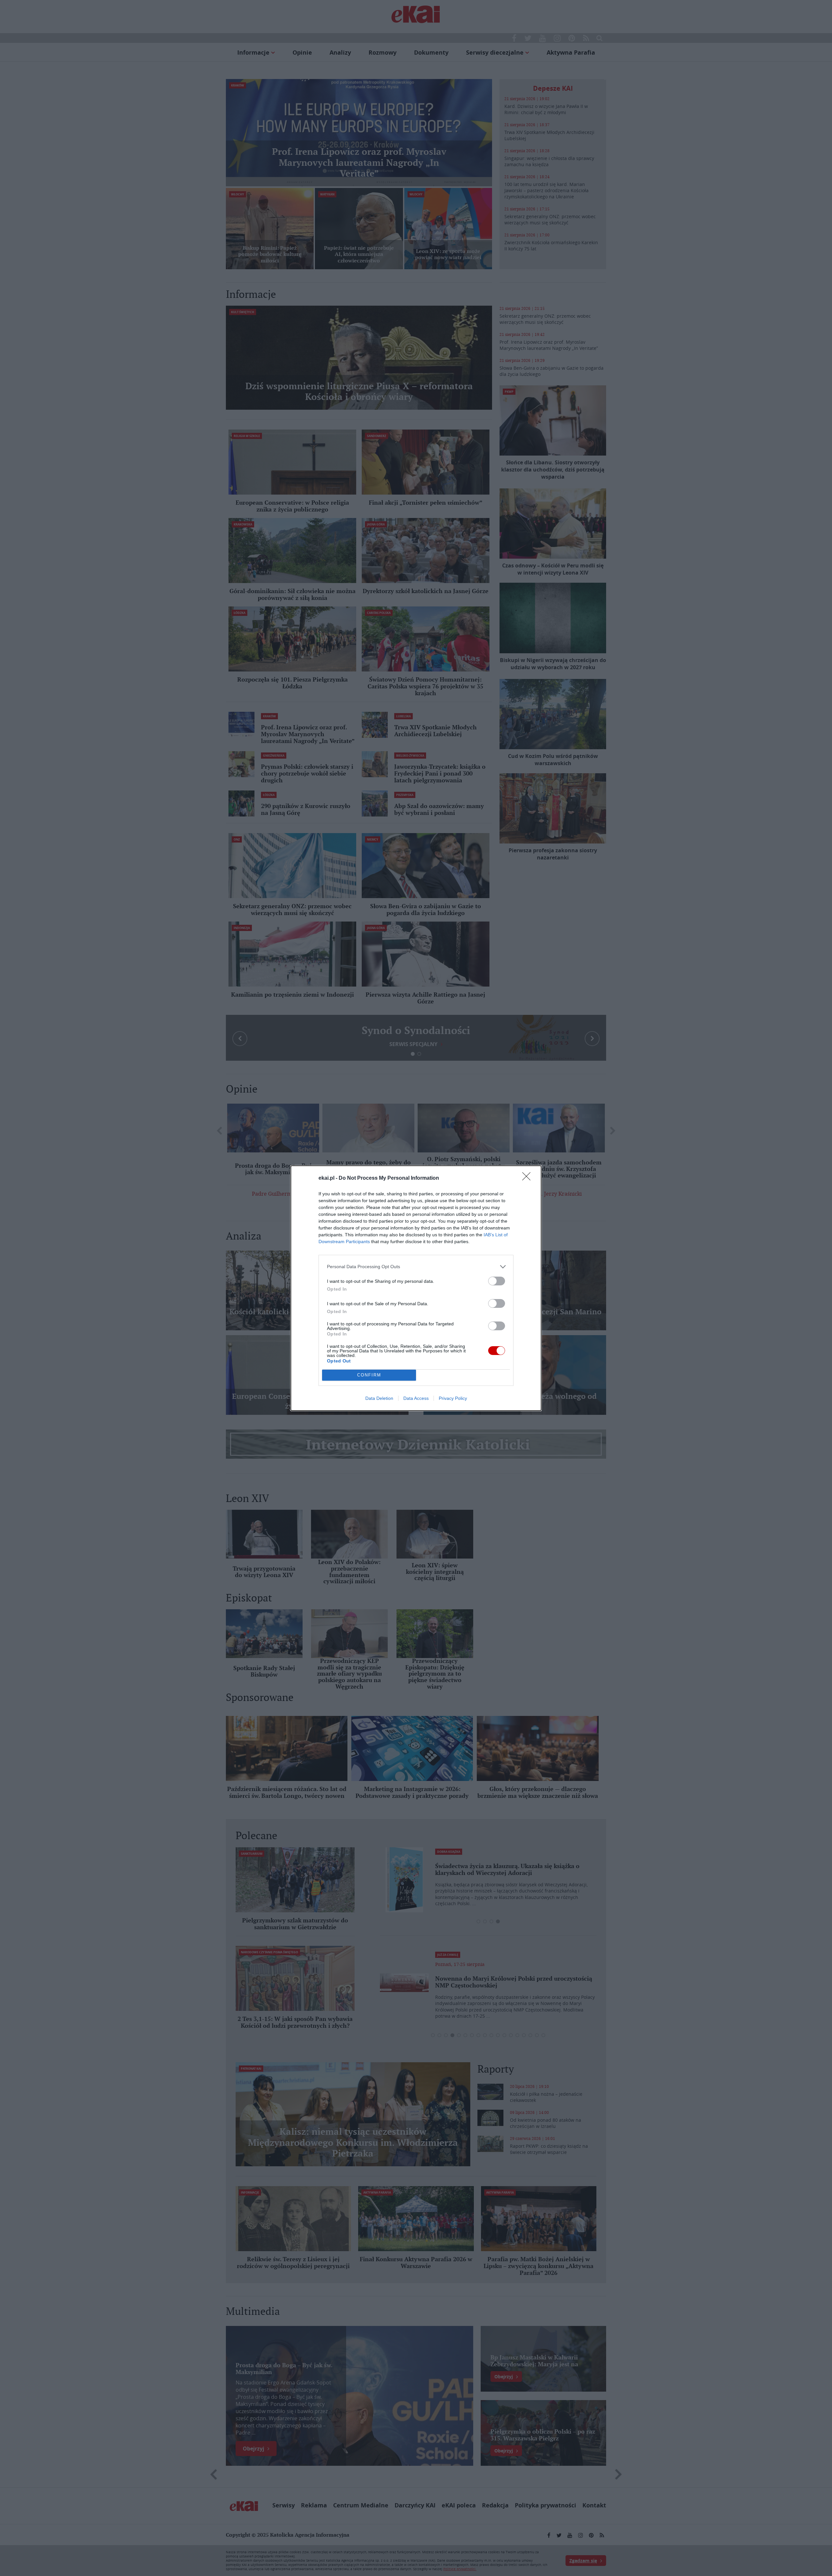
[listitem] (416, 1267)
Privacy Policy (453, 1398)
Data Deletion (379, 1398)
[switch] (497, 1281)
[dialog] (416, 1288)
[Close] (528, 1178)
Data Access (416, 1398)
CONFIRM (369, 1375)
